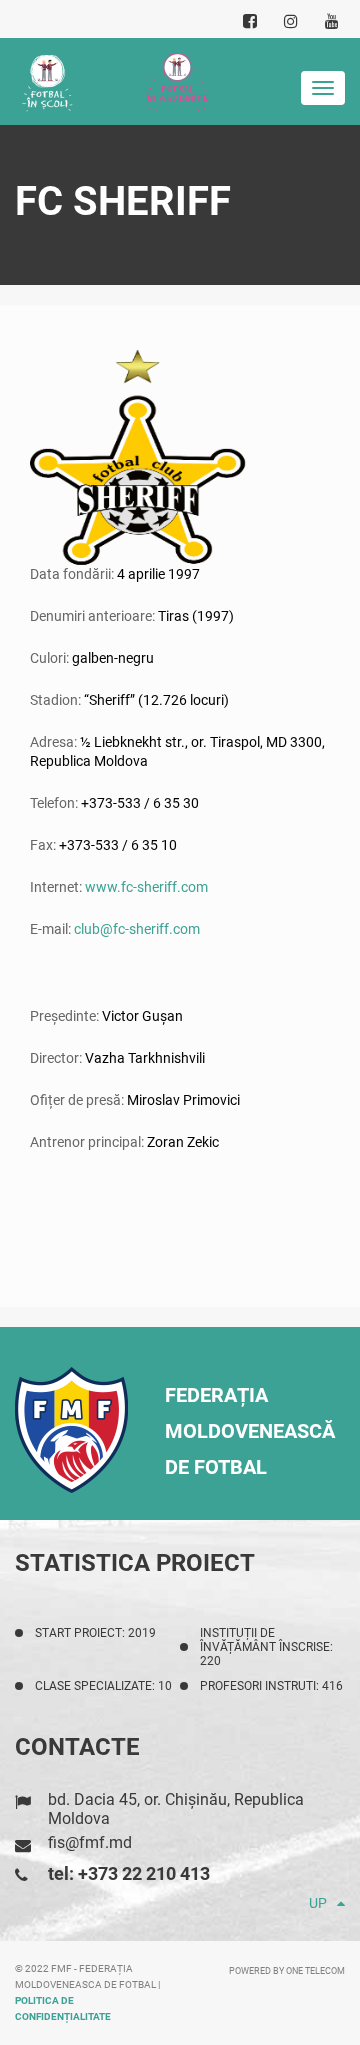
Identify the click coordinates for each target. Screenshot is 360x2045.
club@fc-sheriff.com (137, 929)
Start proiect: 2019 (95, 1633)
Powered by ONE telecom (287, 1971)
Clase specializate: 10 (103, 1686)
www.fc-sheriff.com (146, 887)
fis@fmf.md (90, 1842)
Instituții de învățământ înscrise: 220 (266, 1647)
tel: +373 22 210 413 (129, 1873)
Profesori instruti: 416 (271, 1686)
